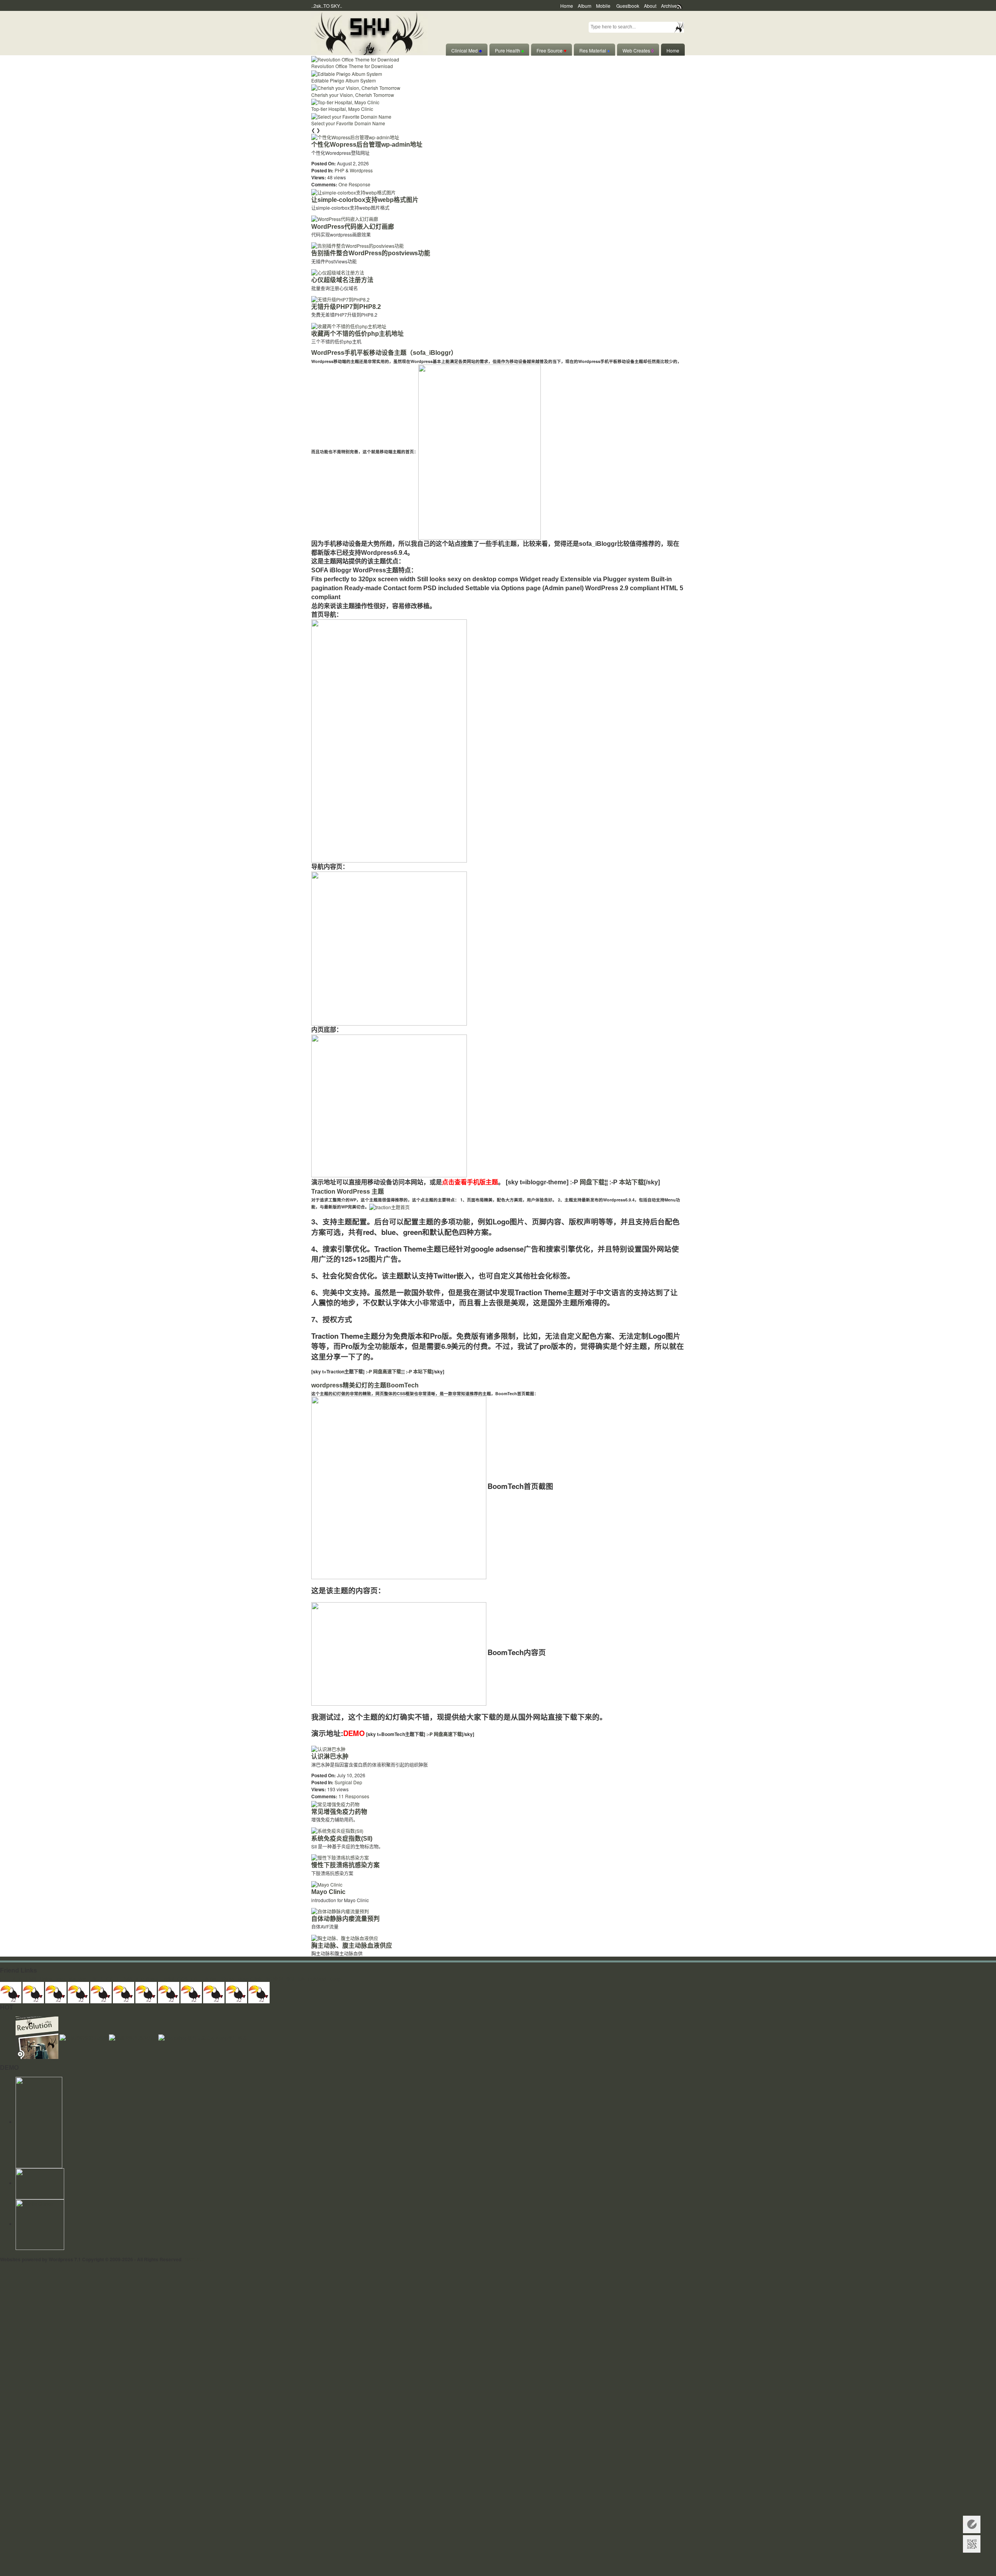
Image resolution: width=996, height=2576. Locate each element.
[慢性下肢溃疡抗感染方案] (340, 1857)
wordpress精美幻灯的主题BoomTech (365, 1385)
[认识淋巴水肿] (328, 1748)
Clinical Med (467, 50)
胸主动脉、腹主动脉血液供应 (352, 1946)
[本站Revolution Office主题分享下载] (38, 2037)
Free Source (551, 50)
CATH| (113, 1979)
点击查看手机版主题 (470, 1182)
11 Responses (354, 1796)
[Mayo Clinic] (327, 1884)
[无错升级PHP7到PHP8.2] (340, 299)
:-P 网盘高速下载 (383, 1371)
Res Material (594, 50)
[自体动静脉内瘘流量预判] (340, 1911)
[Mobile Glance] (40, 2224)
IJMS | (32, 1979)
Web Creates (638, 50)
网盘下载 (592, 1182)
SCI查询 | (275, 1979)
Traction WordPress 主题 (348, 1192)
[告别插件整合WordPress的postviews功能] (358, 245)
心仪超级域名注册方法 (342, 280)
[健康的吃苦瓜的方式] (134, 2037)
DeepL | (338, 1979)
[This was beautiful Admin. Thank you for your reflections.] (191, 1991)
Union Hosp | (53, 1979)
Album (585, 6)
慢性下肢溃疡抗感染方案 (345, 1865)
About (650, 6)
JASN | (169, 1979)
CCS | (184, 1979)
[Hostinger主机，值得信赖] (39, 2122)
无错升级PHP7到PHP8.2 (346, 307)
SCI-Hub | (297, 1979)
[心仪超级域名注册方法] (338, 272)
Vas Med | (79, 1979)
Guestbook (628, 6)
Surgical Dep (348, 1782)
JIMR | (128, 1979)
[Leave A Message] (972, 2524)
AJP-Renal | (148, 1979)
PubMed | (318, 1979)
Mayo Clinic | (251, 1979)
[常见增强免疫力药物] (335, 1803)
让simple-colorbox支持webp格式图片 (365, 200)
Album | (228, 1979)
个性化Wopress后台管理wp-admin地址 (367, 145)
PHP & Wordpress (354, 170)
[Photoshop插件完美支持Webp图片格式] (203, 2037)
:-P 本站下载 (418, 1371)
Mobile (603, 6)
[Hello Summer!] (369, 32)
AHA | (18, 1979)
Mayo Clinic (328, 1892)
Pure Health (509, 50)
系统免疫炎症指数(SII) (342, 1839)
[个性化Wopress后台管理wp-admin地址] (355, 136)
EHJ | (6, 1979)
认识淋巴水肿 (330, 1756)
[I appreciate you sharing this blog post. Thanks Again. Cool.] (101, 1991)
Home (567, 6)
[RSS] (40, 2183)
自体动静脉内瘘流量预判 (345, 1919)
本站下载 (631, 1182)
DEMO (354, 1733)
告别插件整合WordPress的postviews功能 (371, 253)
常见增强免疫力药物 (339, 1812)
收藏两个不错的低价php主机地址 (358, 334)
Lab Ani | (210, 1979)
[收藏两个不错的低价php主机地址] (349, 325)
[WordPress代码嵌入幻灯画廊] (345, 218)
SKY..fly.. (194, 2259)
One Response (354, 184)
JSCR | (98, 1979)
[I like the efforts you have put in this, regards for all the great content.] (169, 1991)
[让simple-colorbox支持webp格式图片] (353, 191)
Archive (669, 6)
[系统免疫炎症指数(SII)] (337, 1830)
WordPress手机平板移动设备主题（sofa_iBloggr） (384, 353)
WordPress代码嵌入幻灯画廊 (353, 227)
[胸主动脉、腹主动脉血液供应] (345, 1937)
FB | (195, 1979)
